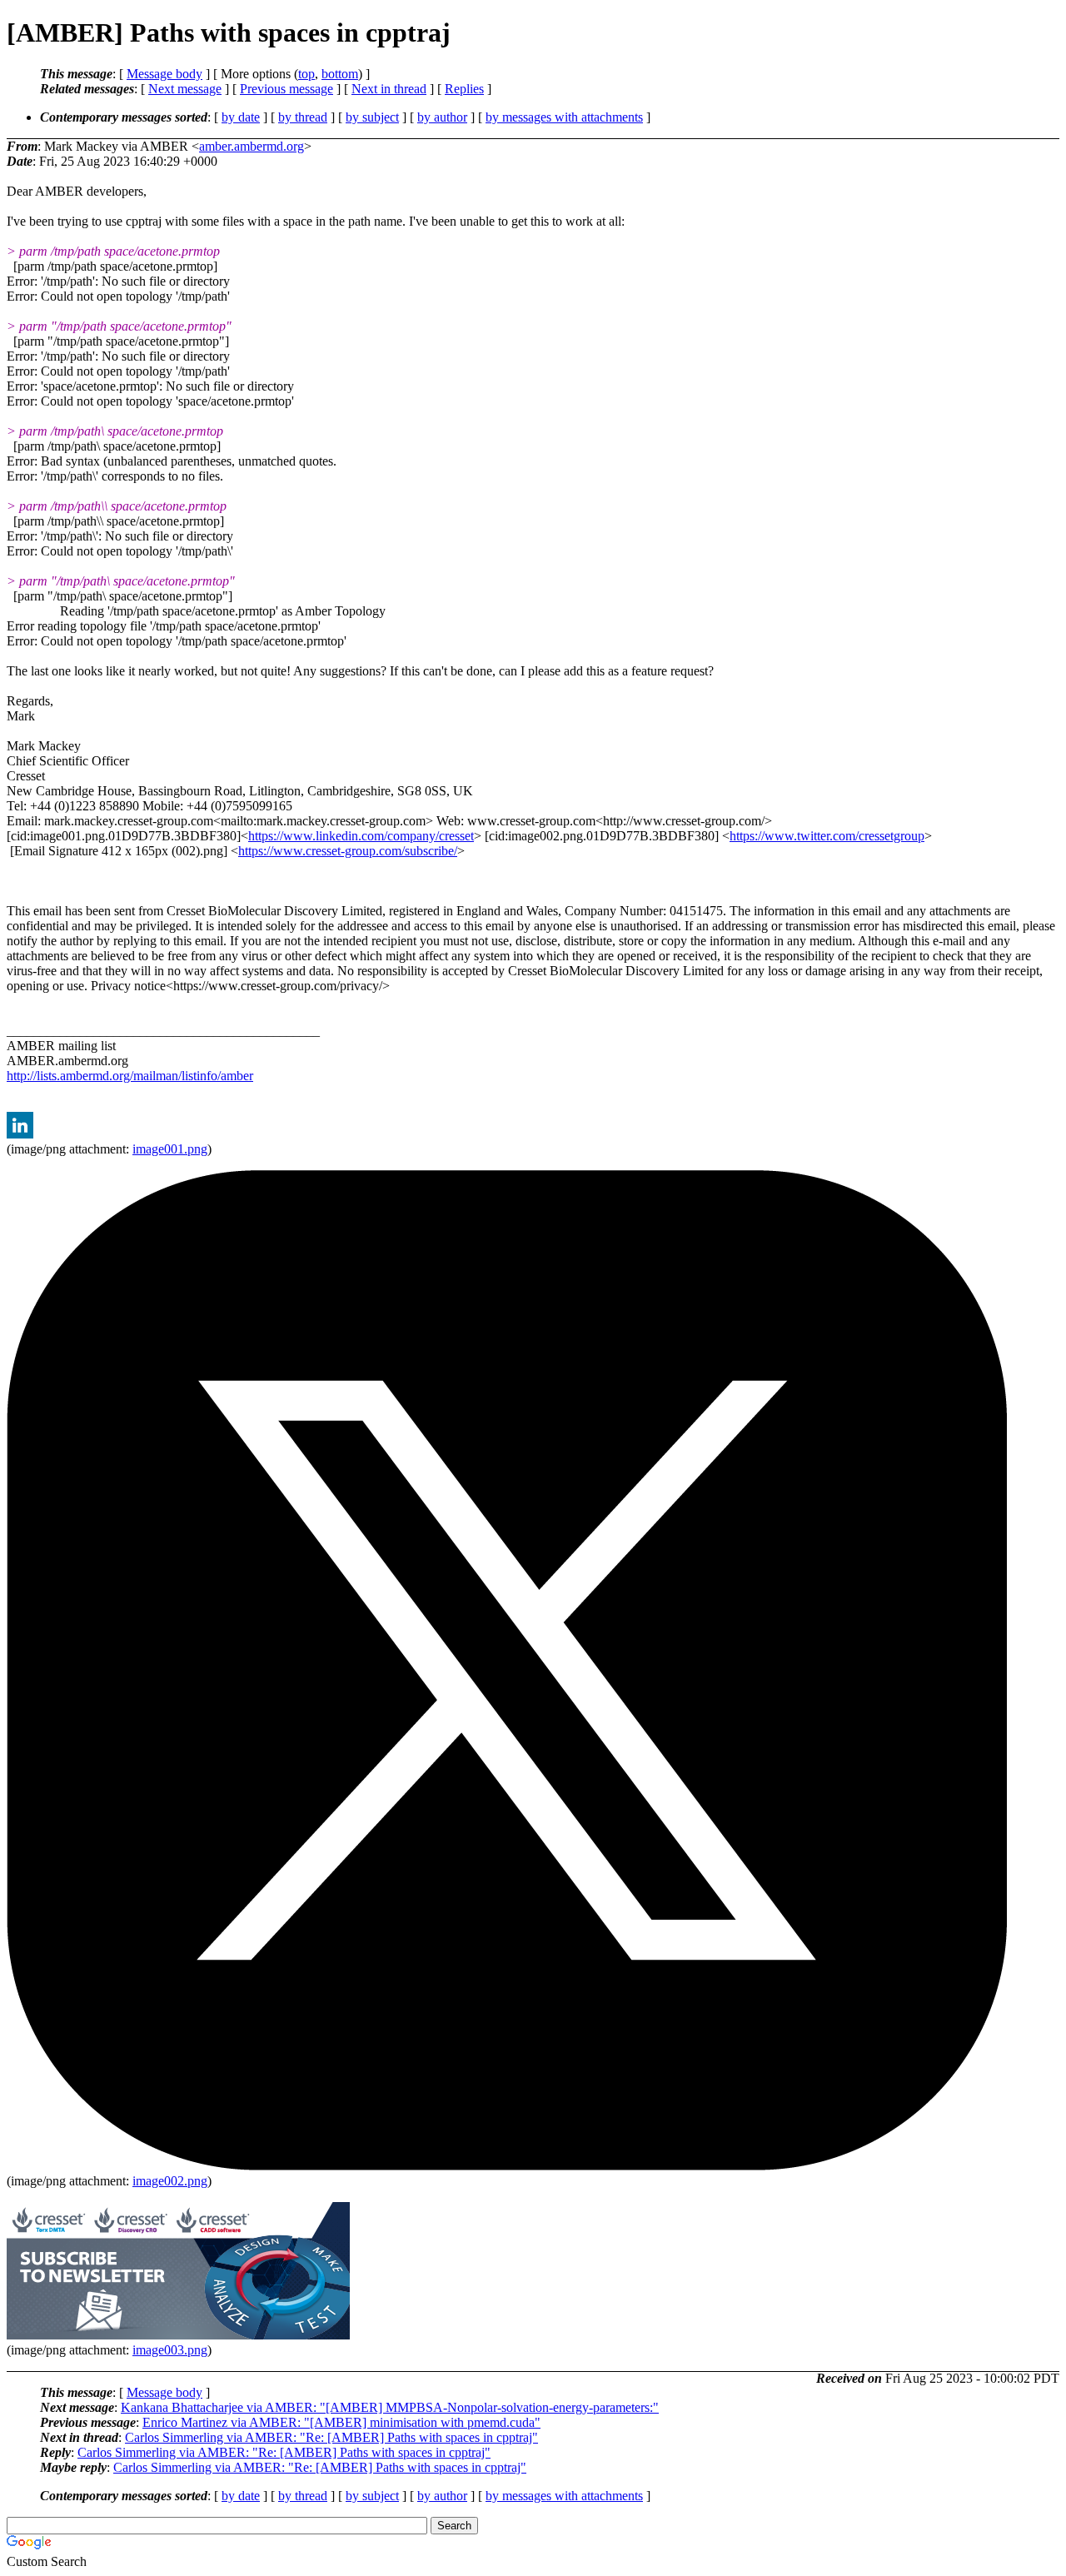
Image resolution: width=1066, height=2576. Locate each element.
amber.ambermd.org (252, 146)
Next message (185, 89)
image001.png (170, 1149)
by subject (372, 117)
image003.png (170, 2350)
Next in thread (389, 89)
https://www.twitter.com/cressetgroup (827, 836)
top (306, 74)
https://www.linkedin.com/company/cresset (361, 836)
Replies (464, 89)
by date (241, 117)
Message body (164, 74)
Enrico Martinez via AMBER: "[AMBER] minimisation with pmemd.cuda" (341, 2422)
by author (442, 117)
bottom (340, 74)
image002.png (170, 2181)
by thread (303, 117)
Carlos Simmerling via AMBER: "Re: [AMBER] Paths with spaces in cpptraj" (331, 2437)
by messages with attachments (564, 117)
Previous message (286, 89)
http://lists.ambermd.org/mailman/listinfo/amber (130, 1076)
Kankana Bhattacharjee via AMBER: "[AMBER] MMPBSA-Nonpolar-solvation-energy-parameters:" (390, 2407)
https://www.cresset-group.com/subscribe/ (348, 851)
